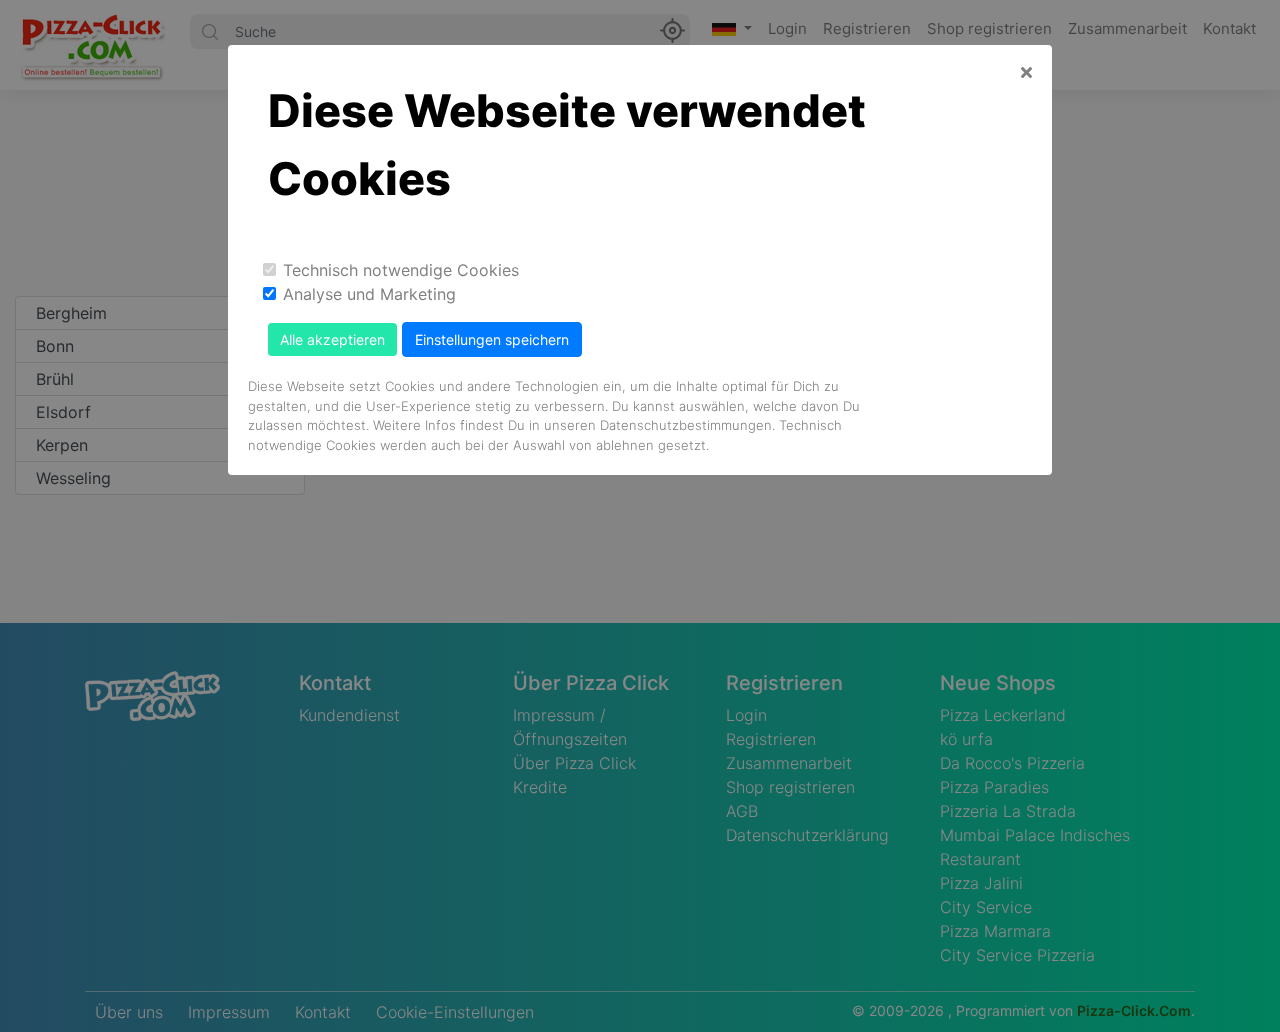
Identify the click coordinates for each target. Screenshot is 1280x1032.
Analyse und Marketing (369, 294)
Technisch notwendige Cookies (401, 270)
